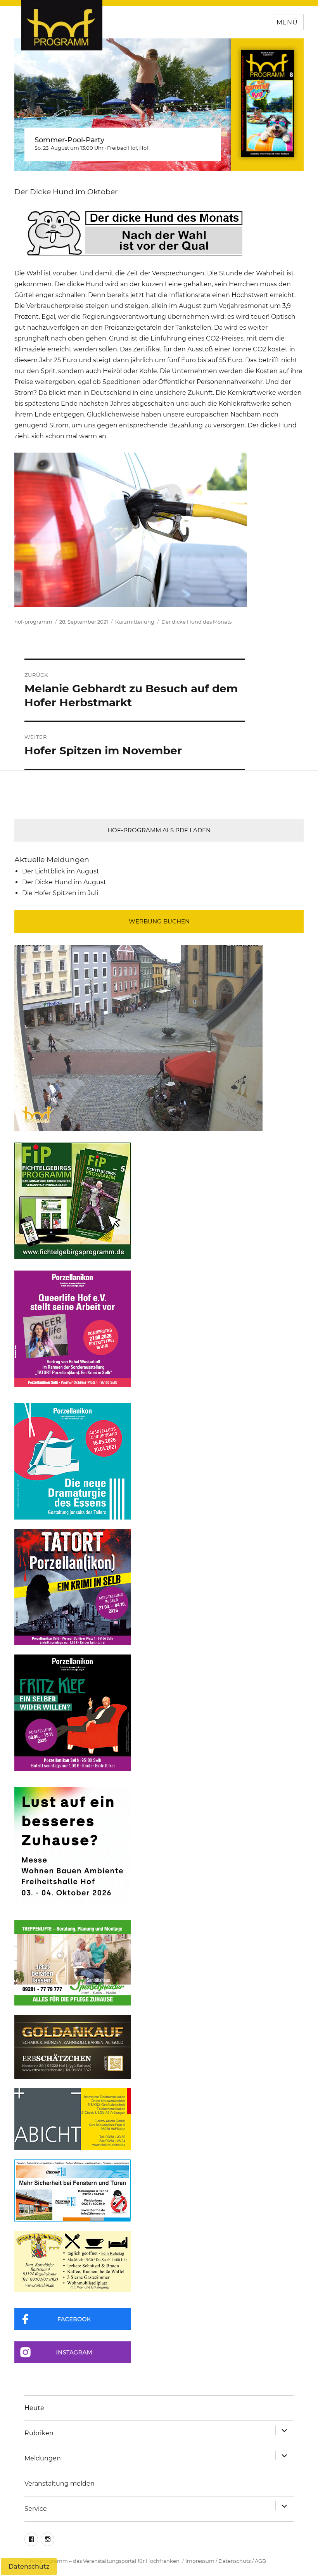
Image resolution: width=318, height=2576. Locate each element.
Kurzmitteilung (135, 622)
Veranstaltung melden (60, 2484)
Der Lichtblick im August (61, 871)
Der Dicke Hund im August (64, 882)
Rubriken (39, 2433)
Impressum (200, 2561)
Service (36, 2509)
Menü (287, 22)
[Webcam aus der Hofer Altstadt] (138, 1037)
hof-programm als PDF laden (159, 830)
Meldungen (43, 2458)
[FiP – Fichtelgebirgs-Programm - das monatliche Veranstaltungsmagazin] (159, 1201)
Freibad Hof (122, 148)
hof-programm (33, 622)
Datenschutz (235, 2561)
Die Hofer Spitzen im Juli (60, 893)
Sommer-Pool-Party (69, 140)
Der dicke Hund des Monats (196, 622)
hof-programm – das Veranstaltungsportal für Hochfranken (105, 2561)
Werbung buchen (159, 921)
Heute (34, 2408)
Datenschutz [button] (29, 2566)
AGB (260, 2561)
